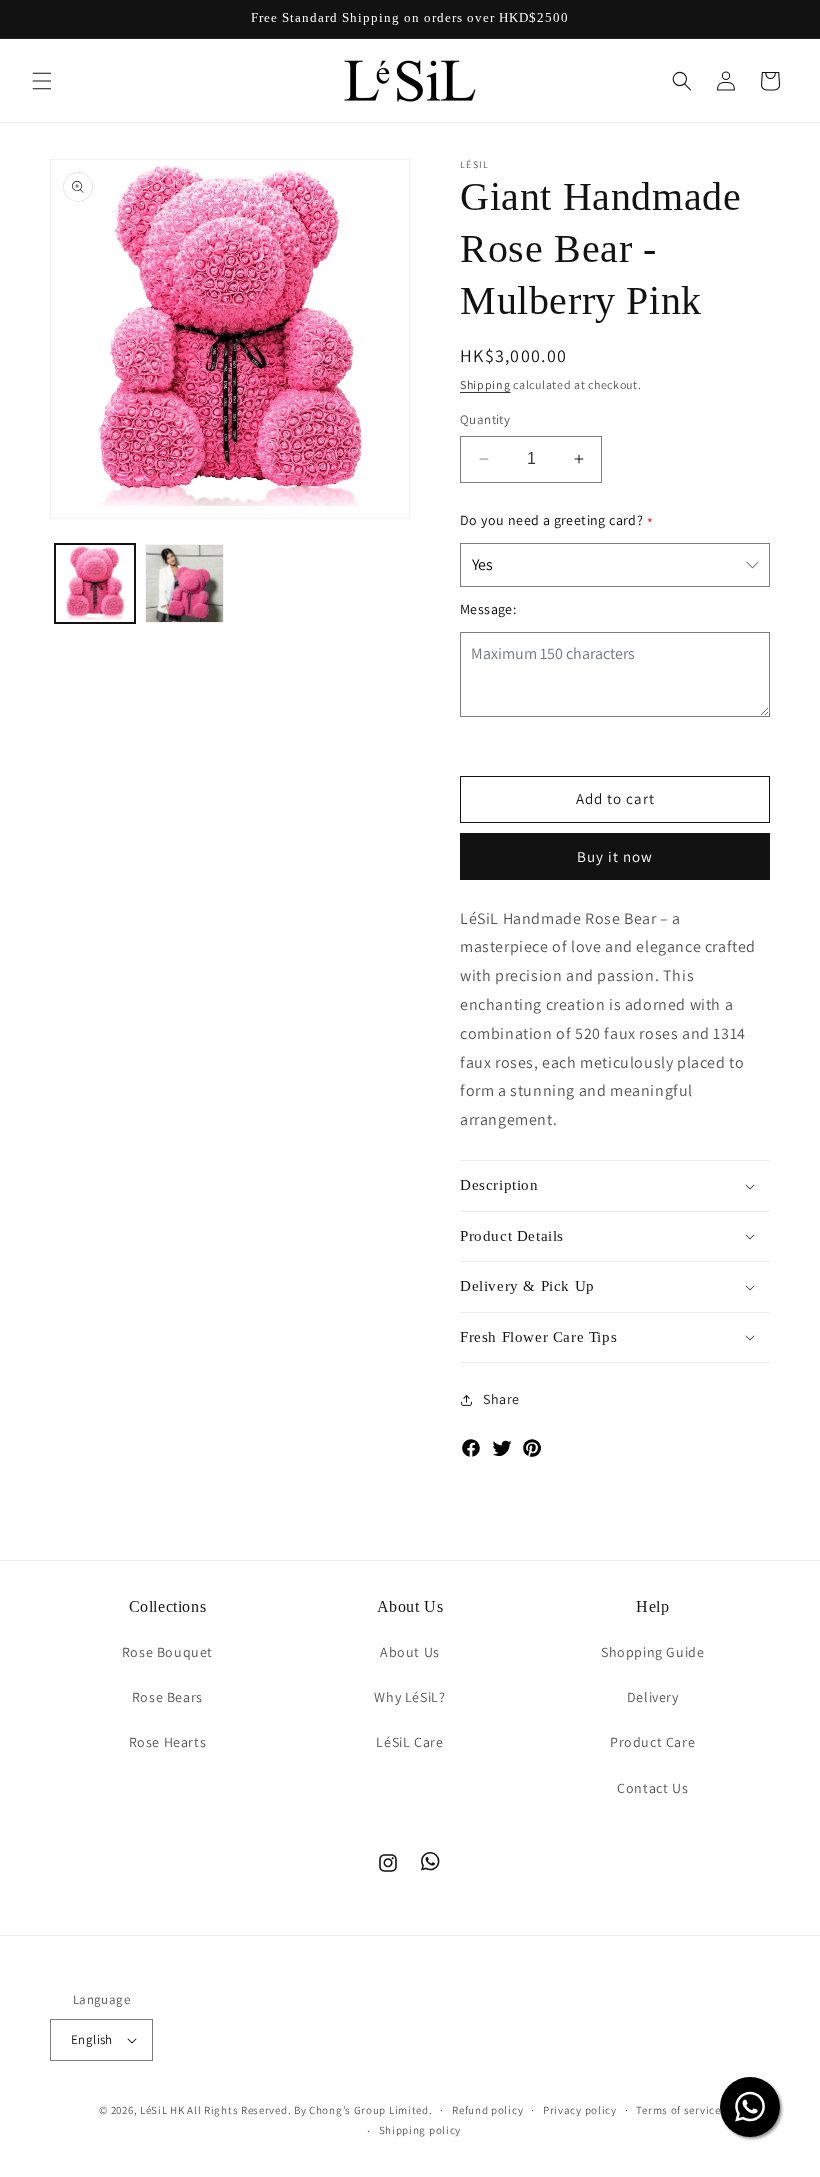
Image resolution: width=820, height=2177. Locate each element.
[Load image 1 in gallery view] (95, 584)
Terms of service (678, 2110)
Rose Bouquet (167, 1652)
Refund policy (487, 2110)
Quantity (485, 419)
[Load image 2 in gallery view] (185, 584)
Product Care (652, 1742)
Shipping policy (420, 2130)
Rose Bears (167, 1697)
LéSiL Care (409, 1742)
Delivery (653, 1697)
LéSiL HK (162, 2110)
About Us (410, 1652)
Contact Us (652, 1788)
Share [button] (501, 1399)
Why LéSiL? (409, 1697)
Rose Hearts (168, 1742)
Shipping (485, 384)
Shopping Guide (652, 1652)
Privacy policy (580, 2110)
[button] (42, 81)
